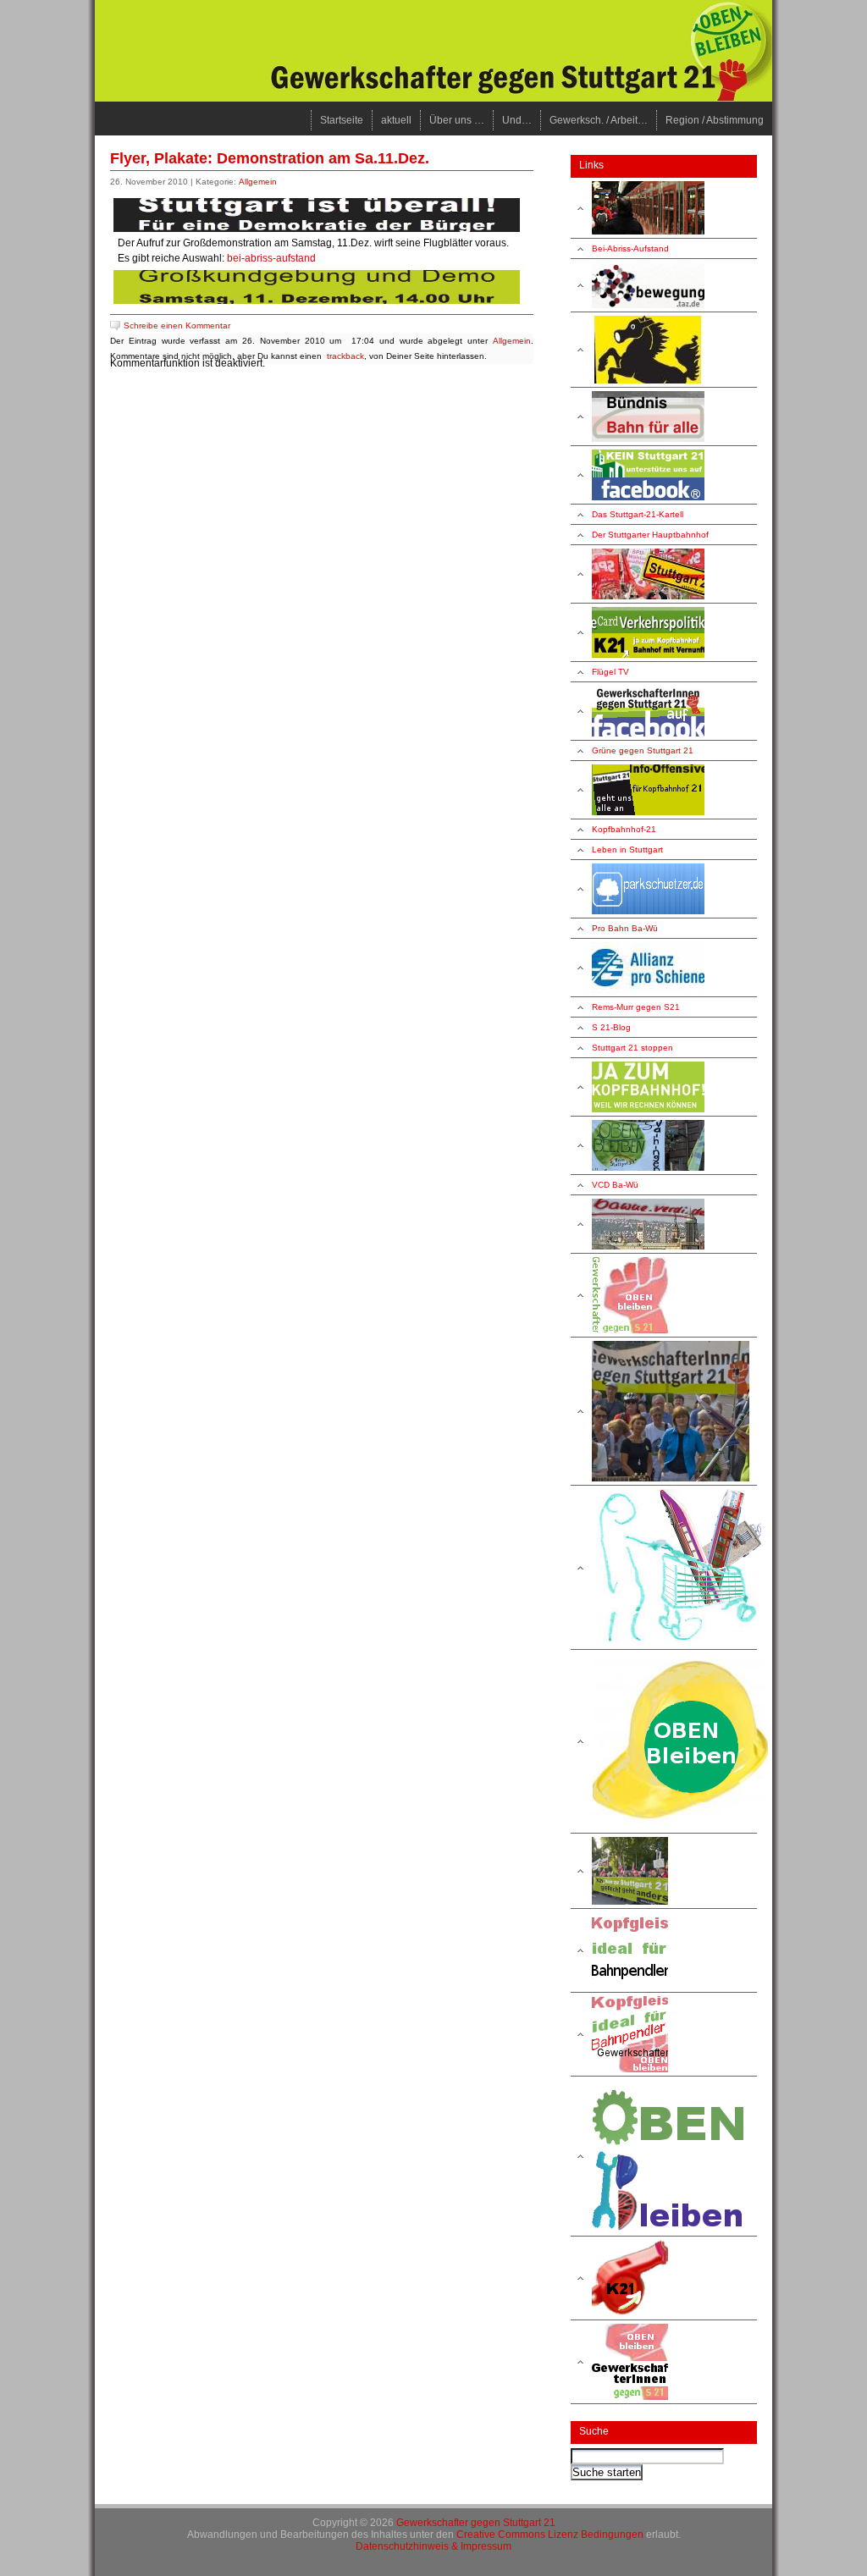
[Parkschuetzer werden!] (664, 889)
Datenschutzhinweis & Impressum (433, 2546)
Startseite (342, 120)
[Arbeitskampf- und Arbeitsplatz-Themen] (664, 1742)
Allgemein (258, 182)
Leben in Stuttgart (627, 849)
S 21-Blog (611, 1027)
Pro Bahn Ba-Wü (625, 928)
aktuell (396, 120)
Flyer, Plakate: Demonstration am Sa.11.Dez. (270, 158)
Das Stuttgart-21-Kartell (638, 514)
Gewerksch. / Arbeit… (599, 120)
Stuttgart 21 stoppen (632, 1048)
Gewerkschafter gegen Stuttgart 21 (476, 2523)
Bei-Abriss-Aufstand (630, 248)
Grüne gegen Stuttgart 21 (643, 750)
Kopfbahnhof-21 (624, 829)
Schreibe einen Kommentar (177, 325)
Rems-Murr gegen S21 (636, 1007)
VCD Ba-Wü (615, 1185)
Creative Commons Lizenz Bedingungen (550, 2535)
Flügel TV (610, 672)
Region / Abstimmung (715, 120)
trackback (345, 356)
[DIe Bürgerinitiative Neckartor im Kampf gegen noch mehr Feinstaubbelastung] (664, 350)
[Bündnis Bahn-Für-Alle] (664, 417)
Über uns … (457, 120)
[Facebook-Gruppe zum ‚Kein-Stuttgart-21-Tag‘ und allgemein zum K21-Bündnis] (664, 475)
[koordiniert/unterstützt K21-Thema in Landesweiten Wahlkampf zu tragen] (664, 790)
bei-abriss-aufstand (271, 258)
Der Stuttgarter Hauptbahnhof (650, 535)
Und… (517, 120)
